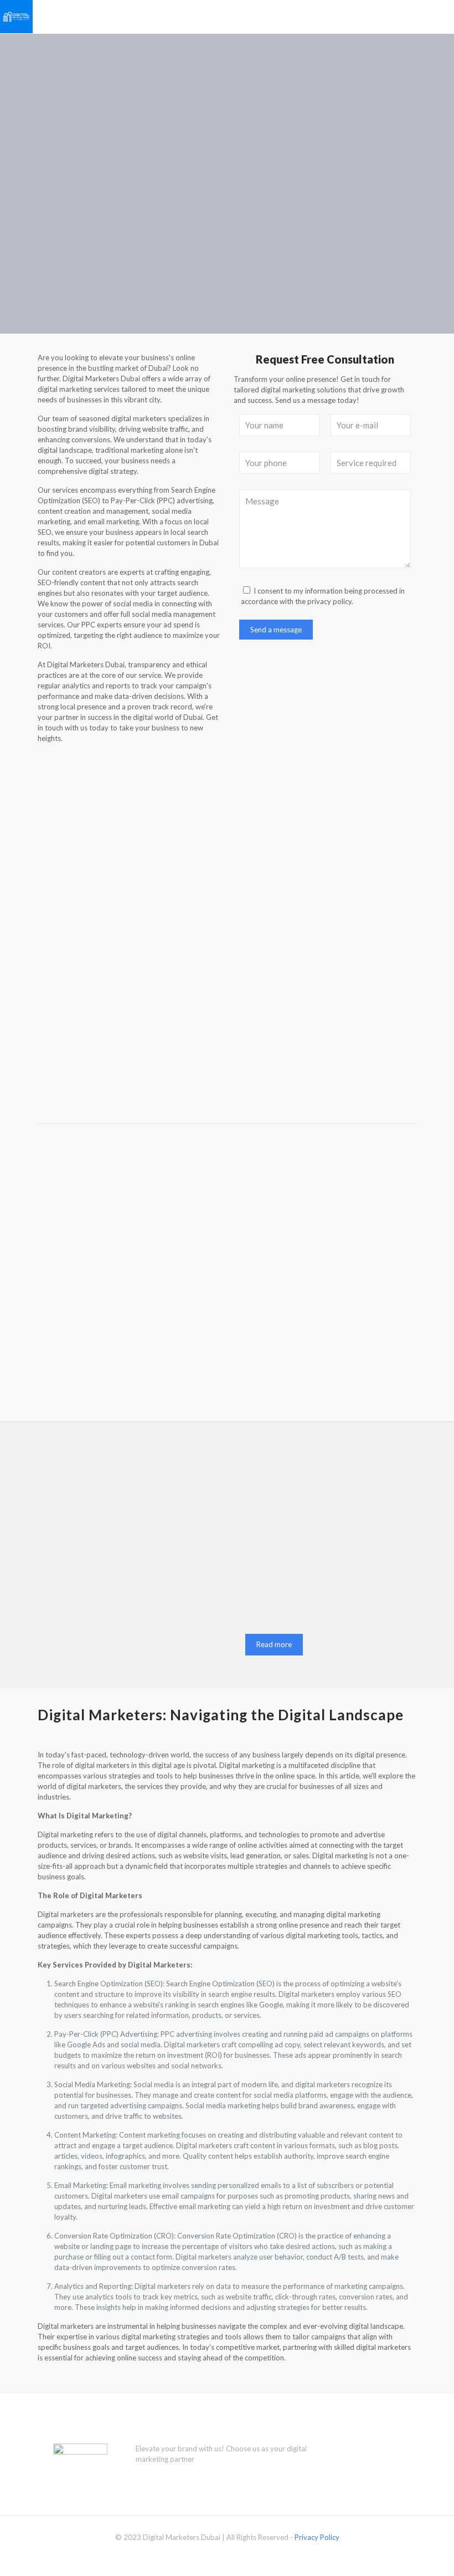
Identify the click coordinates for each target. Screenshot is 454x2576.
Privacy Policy (317, 2537)
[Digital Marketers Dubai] (16, 17)
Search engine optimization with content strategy (226, 1264)
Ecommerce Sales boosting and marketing (355, 1264)
